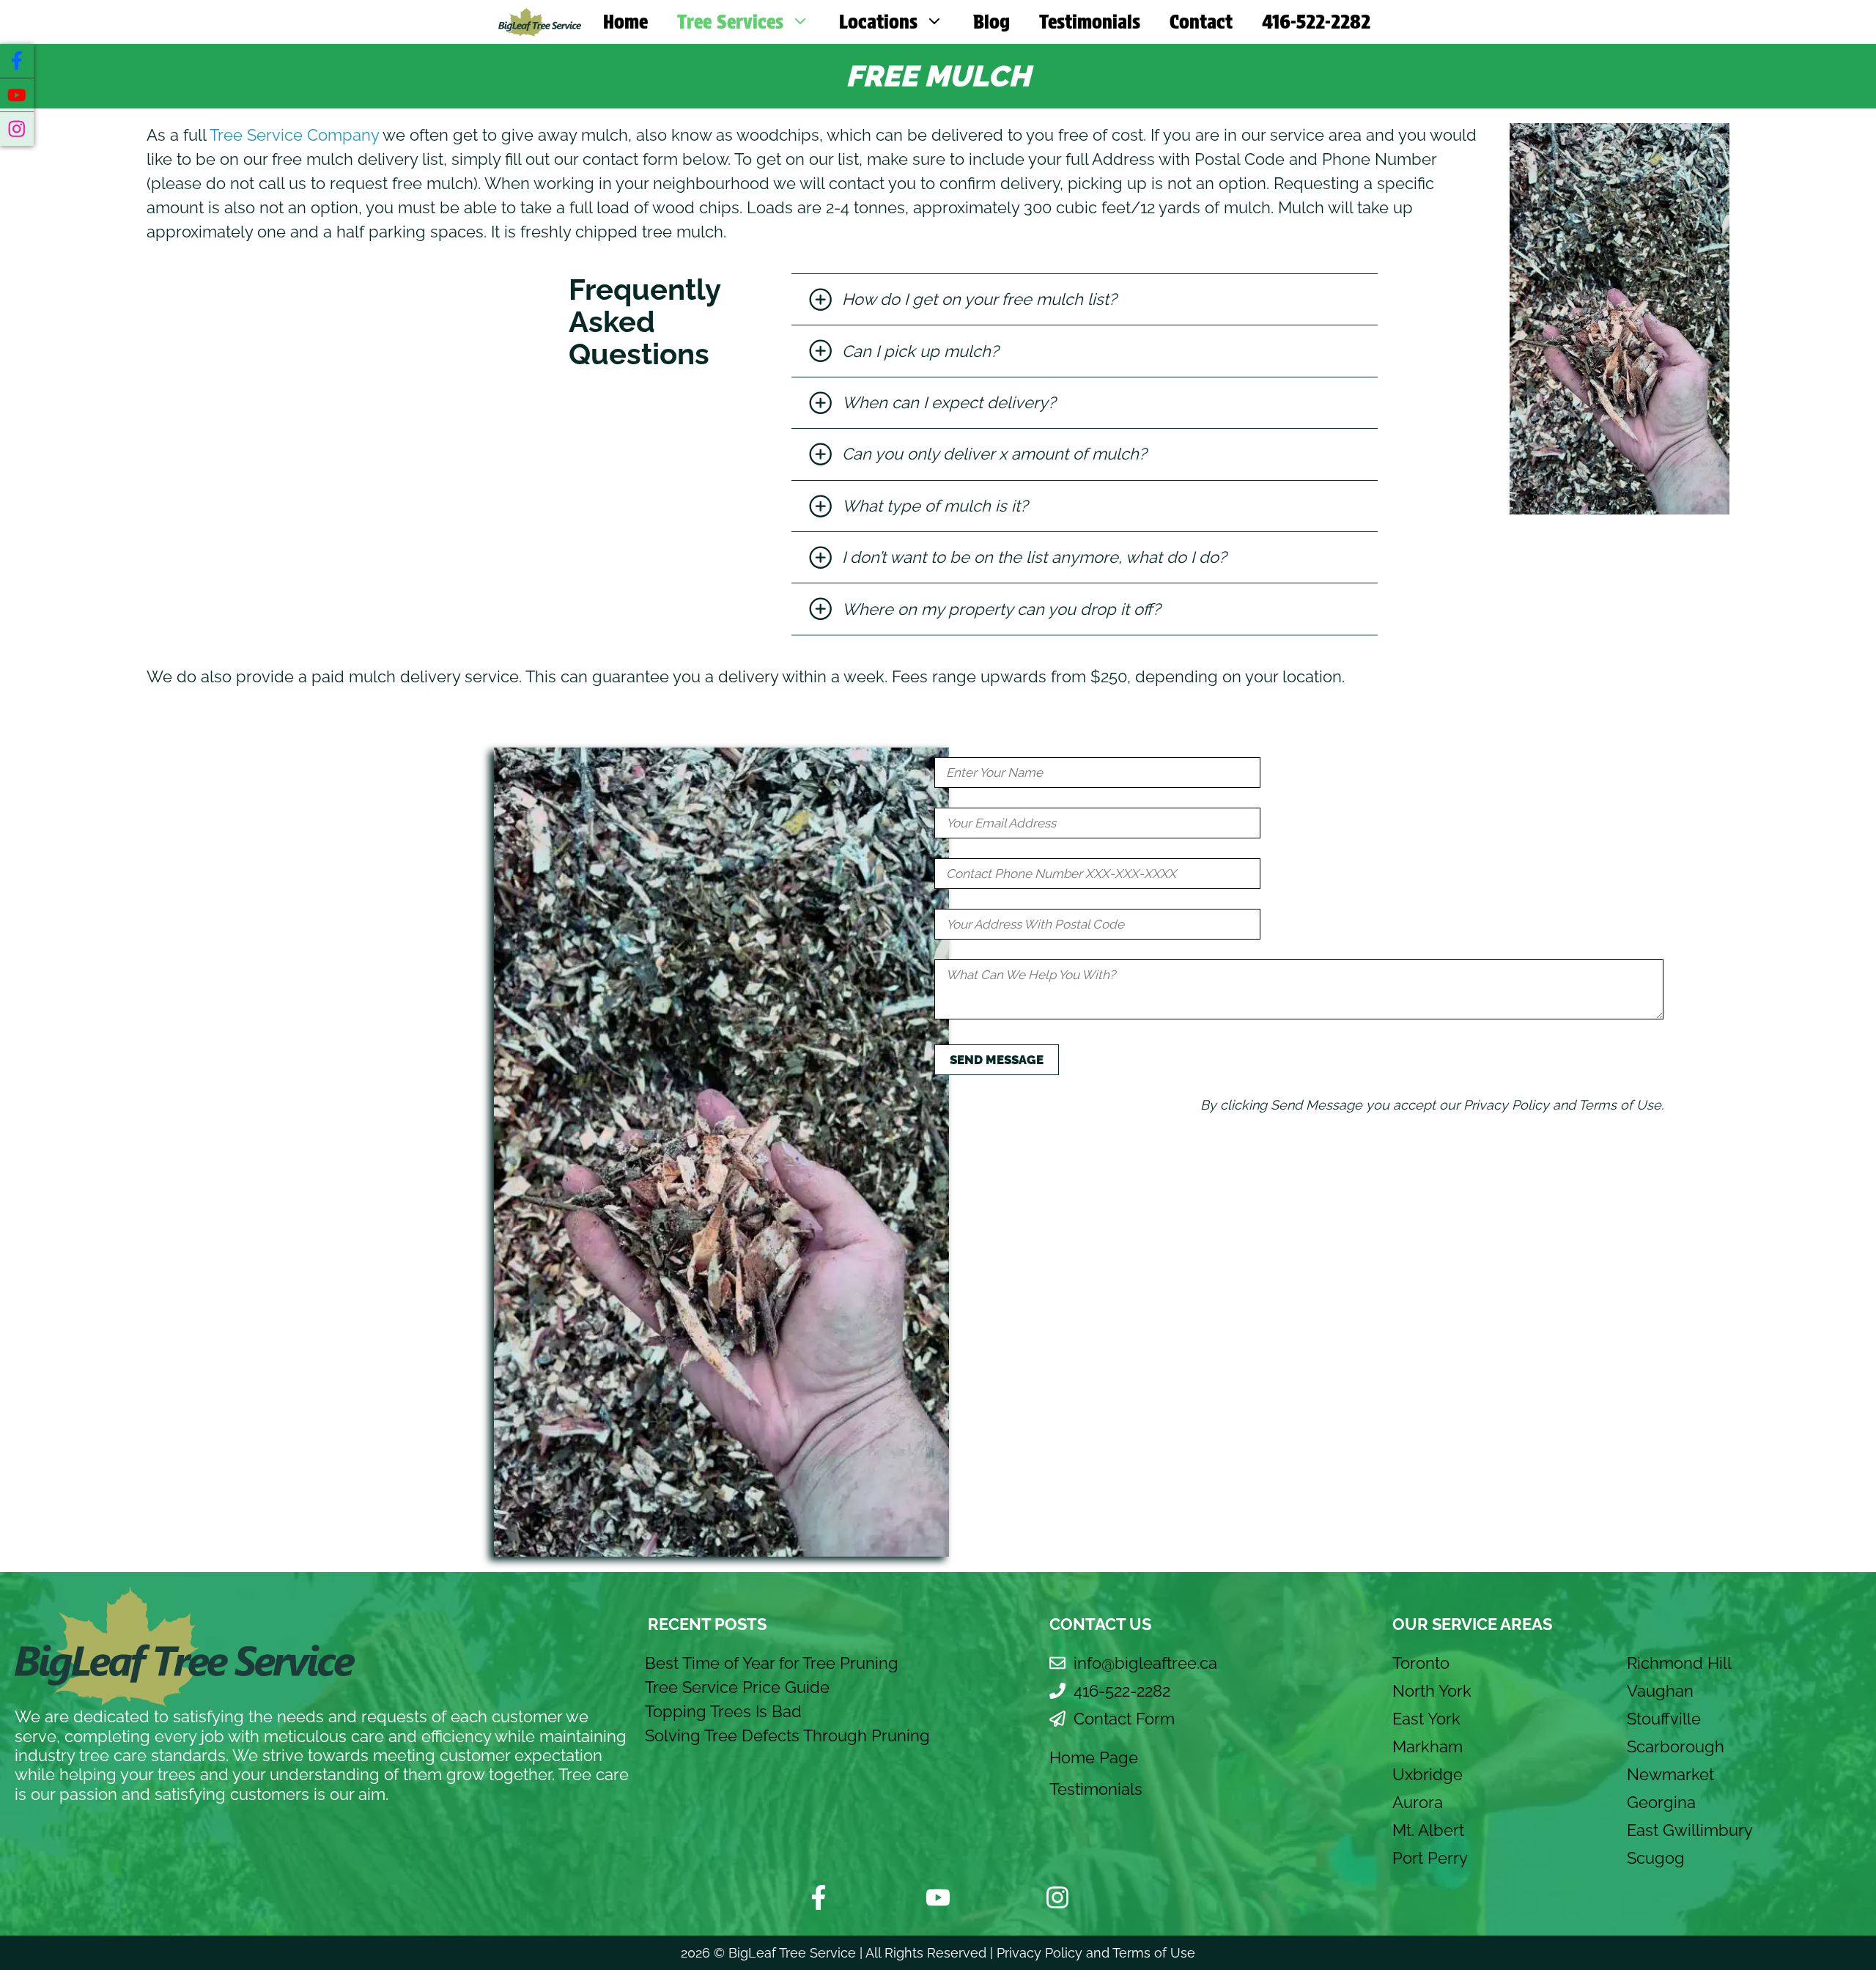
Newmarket (1670, 1774)
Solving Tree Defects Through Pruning (787, 1735)
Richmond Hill (1679, 1663)
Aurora (1418, 1802)
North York (1432, 1691)
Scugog (1656, 1858)
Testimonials (1090, 22)
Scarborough (1676, 1746)
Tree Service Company (294, 135)
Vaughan (1660, 1691)
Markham (1428, 1746)
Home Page (1094, 1757)
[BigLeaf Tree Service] (540, 22)
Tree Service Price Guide (737, 1687)
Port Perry (1430, 1858)
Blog (991, 22)
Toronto (1421, 1663)
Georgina (1661, 1802)
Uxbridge (1428, 1774)
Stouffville (1664, 1719)
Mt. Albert (1428, 1830)
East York (1426, 1719)
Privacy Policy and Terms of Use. (1563, 1105)
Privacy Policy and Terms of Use (1096, 1953)
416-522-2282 (1316, 22)
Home (625, 22)
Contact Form (1124, 1719)
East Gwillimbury (1690, 1830)
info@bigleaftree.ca (1145, 1663)
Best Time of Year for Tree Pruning (772, 1663)
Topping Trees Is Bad (723, 1711)
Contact (1201, 22)
